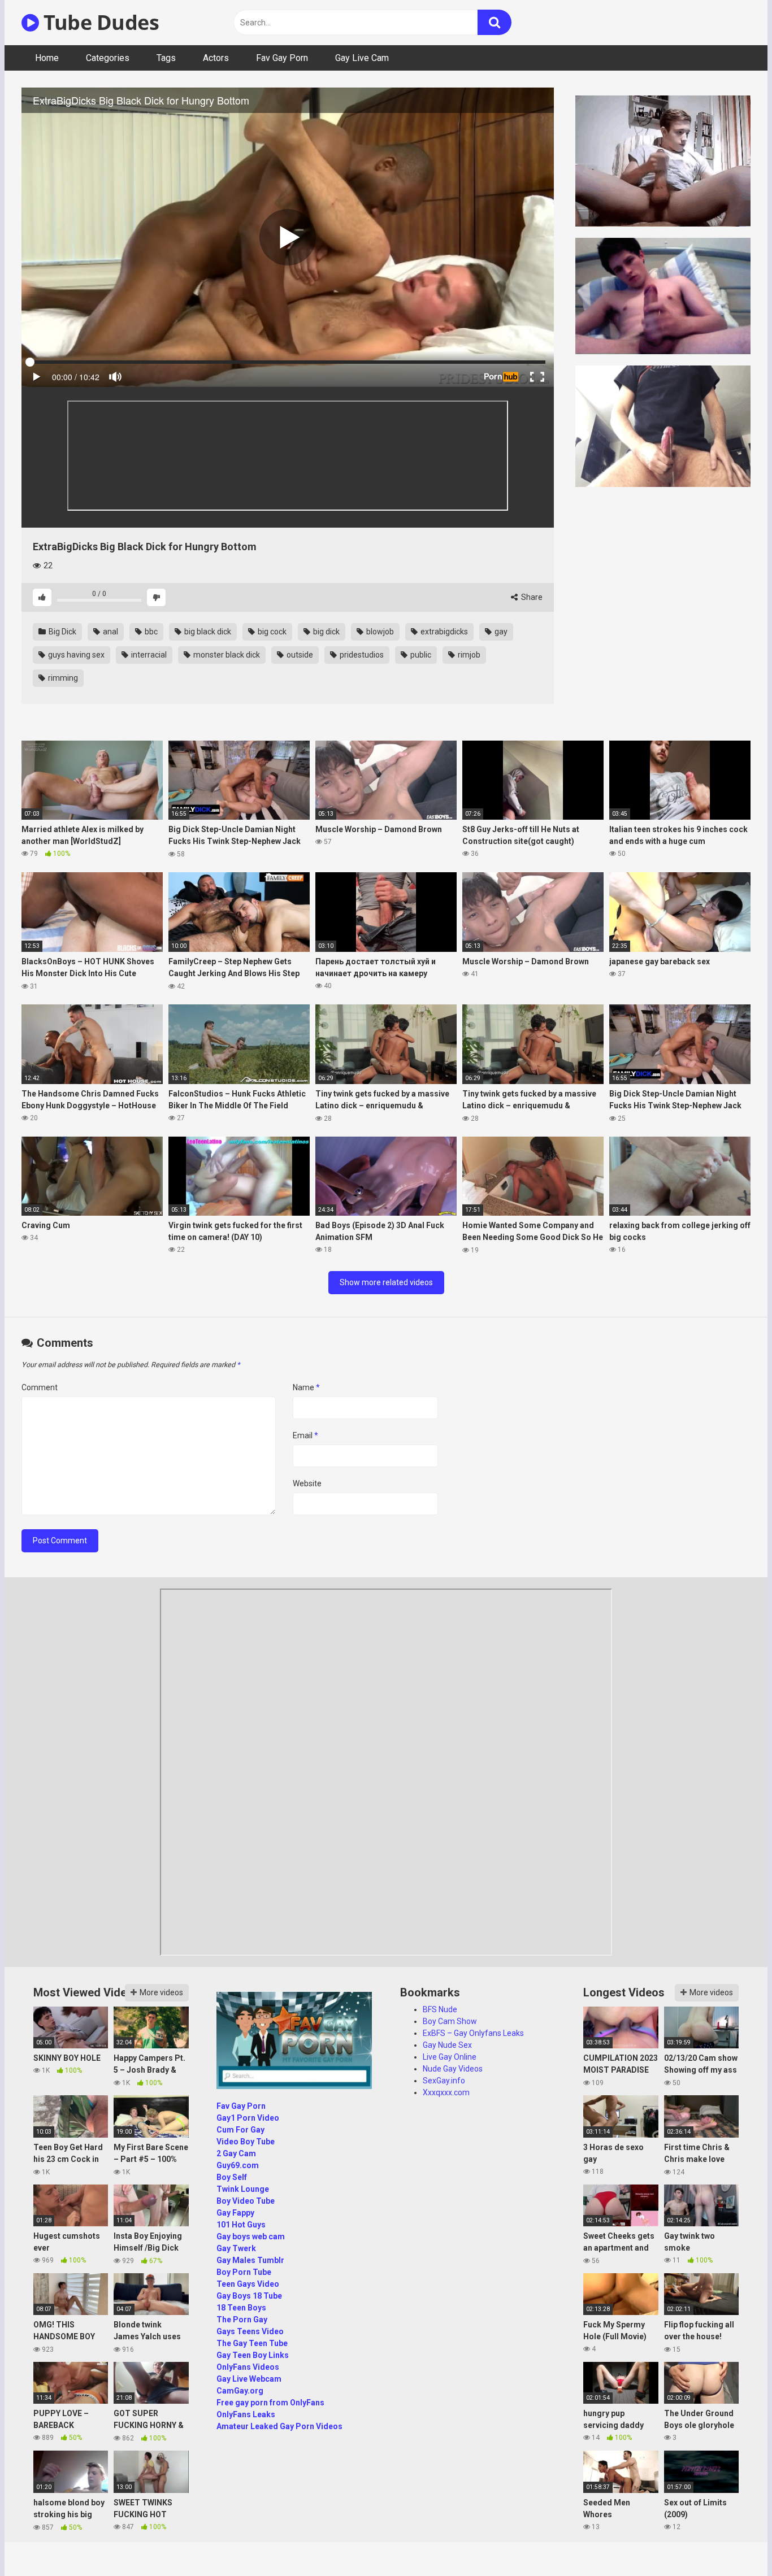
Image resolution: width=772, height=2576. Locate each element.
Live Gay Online (450, 2057)
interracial (148, 655)
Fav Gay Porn (282, 58)
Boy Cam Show (450, 2021)
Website (307, 1483)
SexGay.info (444, 2081)
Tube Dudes (99, 22)
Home (47, 58)
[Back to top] (734, 2542)
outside (299, 655)
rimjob (468, 655)
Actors (216, 58)
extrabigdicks (443, 632)
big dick (326, 632)
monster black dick (226, 655)
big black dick (207, 632)
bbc (150, 632)
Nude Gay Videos (453, 2069)
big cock (271, 632)
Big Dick (62, 632)
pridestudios (361, 655)
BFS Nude (440, 2009)
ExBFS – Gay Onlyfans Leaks (473, 2033)
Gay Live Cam (362, 58)
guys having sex (75, 655)
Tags (166, 58)
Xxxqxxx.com (446, 2092)
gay (500, 632)
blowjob (379, 632)
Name (306, 1387)
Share (531, 597)
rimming (62, 678)
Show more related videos (386, 1282)
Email (305, 1435)
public (420, 655)
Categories (108, 58)
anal (110, 632)
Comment (40, 1387)
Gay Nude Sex (447, 2045)
